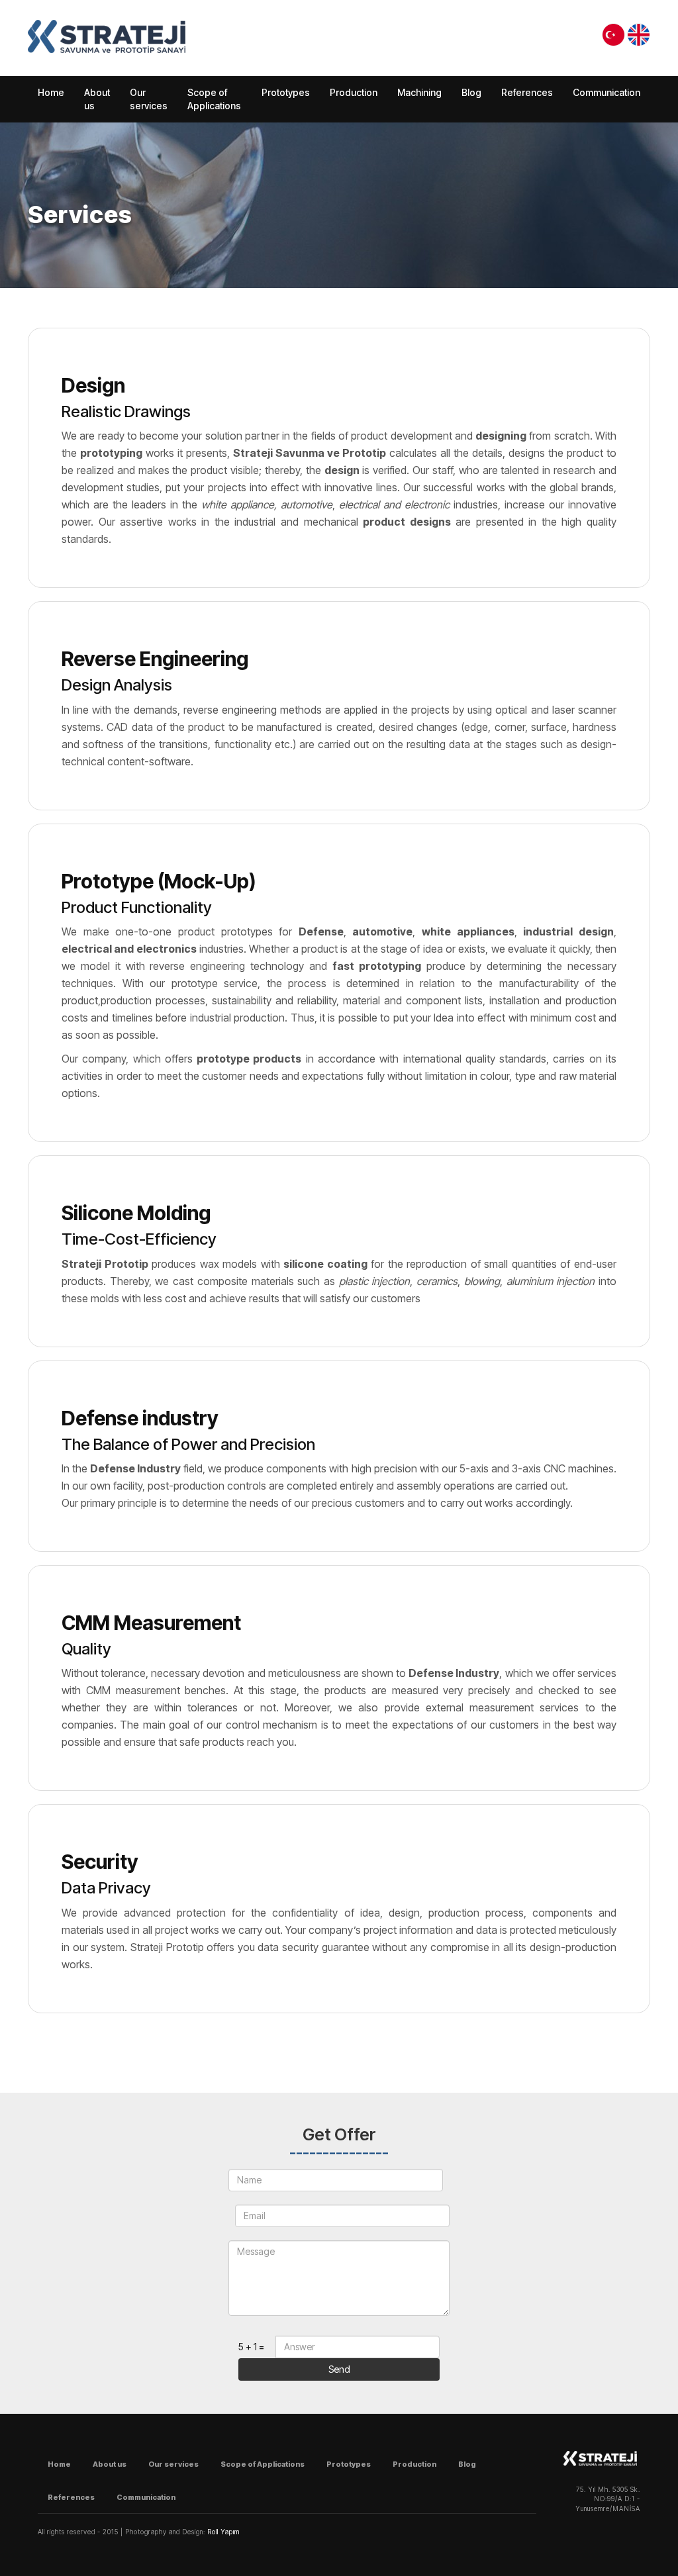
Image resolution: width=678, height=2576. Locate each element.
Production (354, 92)
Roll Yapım (223, 2532)
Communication (606, 92)
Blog (471, 92)
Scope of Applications (214, 99)
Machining (419, 92)
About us (97, 99)
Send (339, 2369)
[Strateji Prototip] (107, 36)
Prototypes (286, 92)
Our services (149, 99)
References (527, 92)
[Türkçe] (613, 35)
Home (51, 92)
